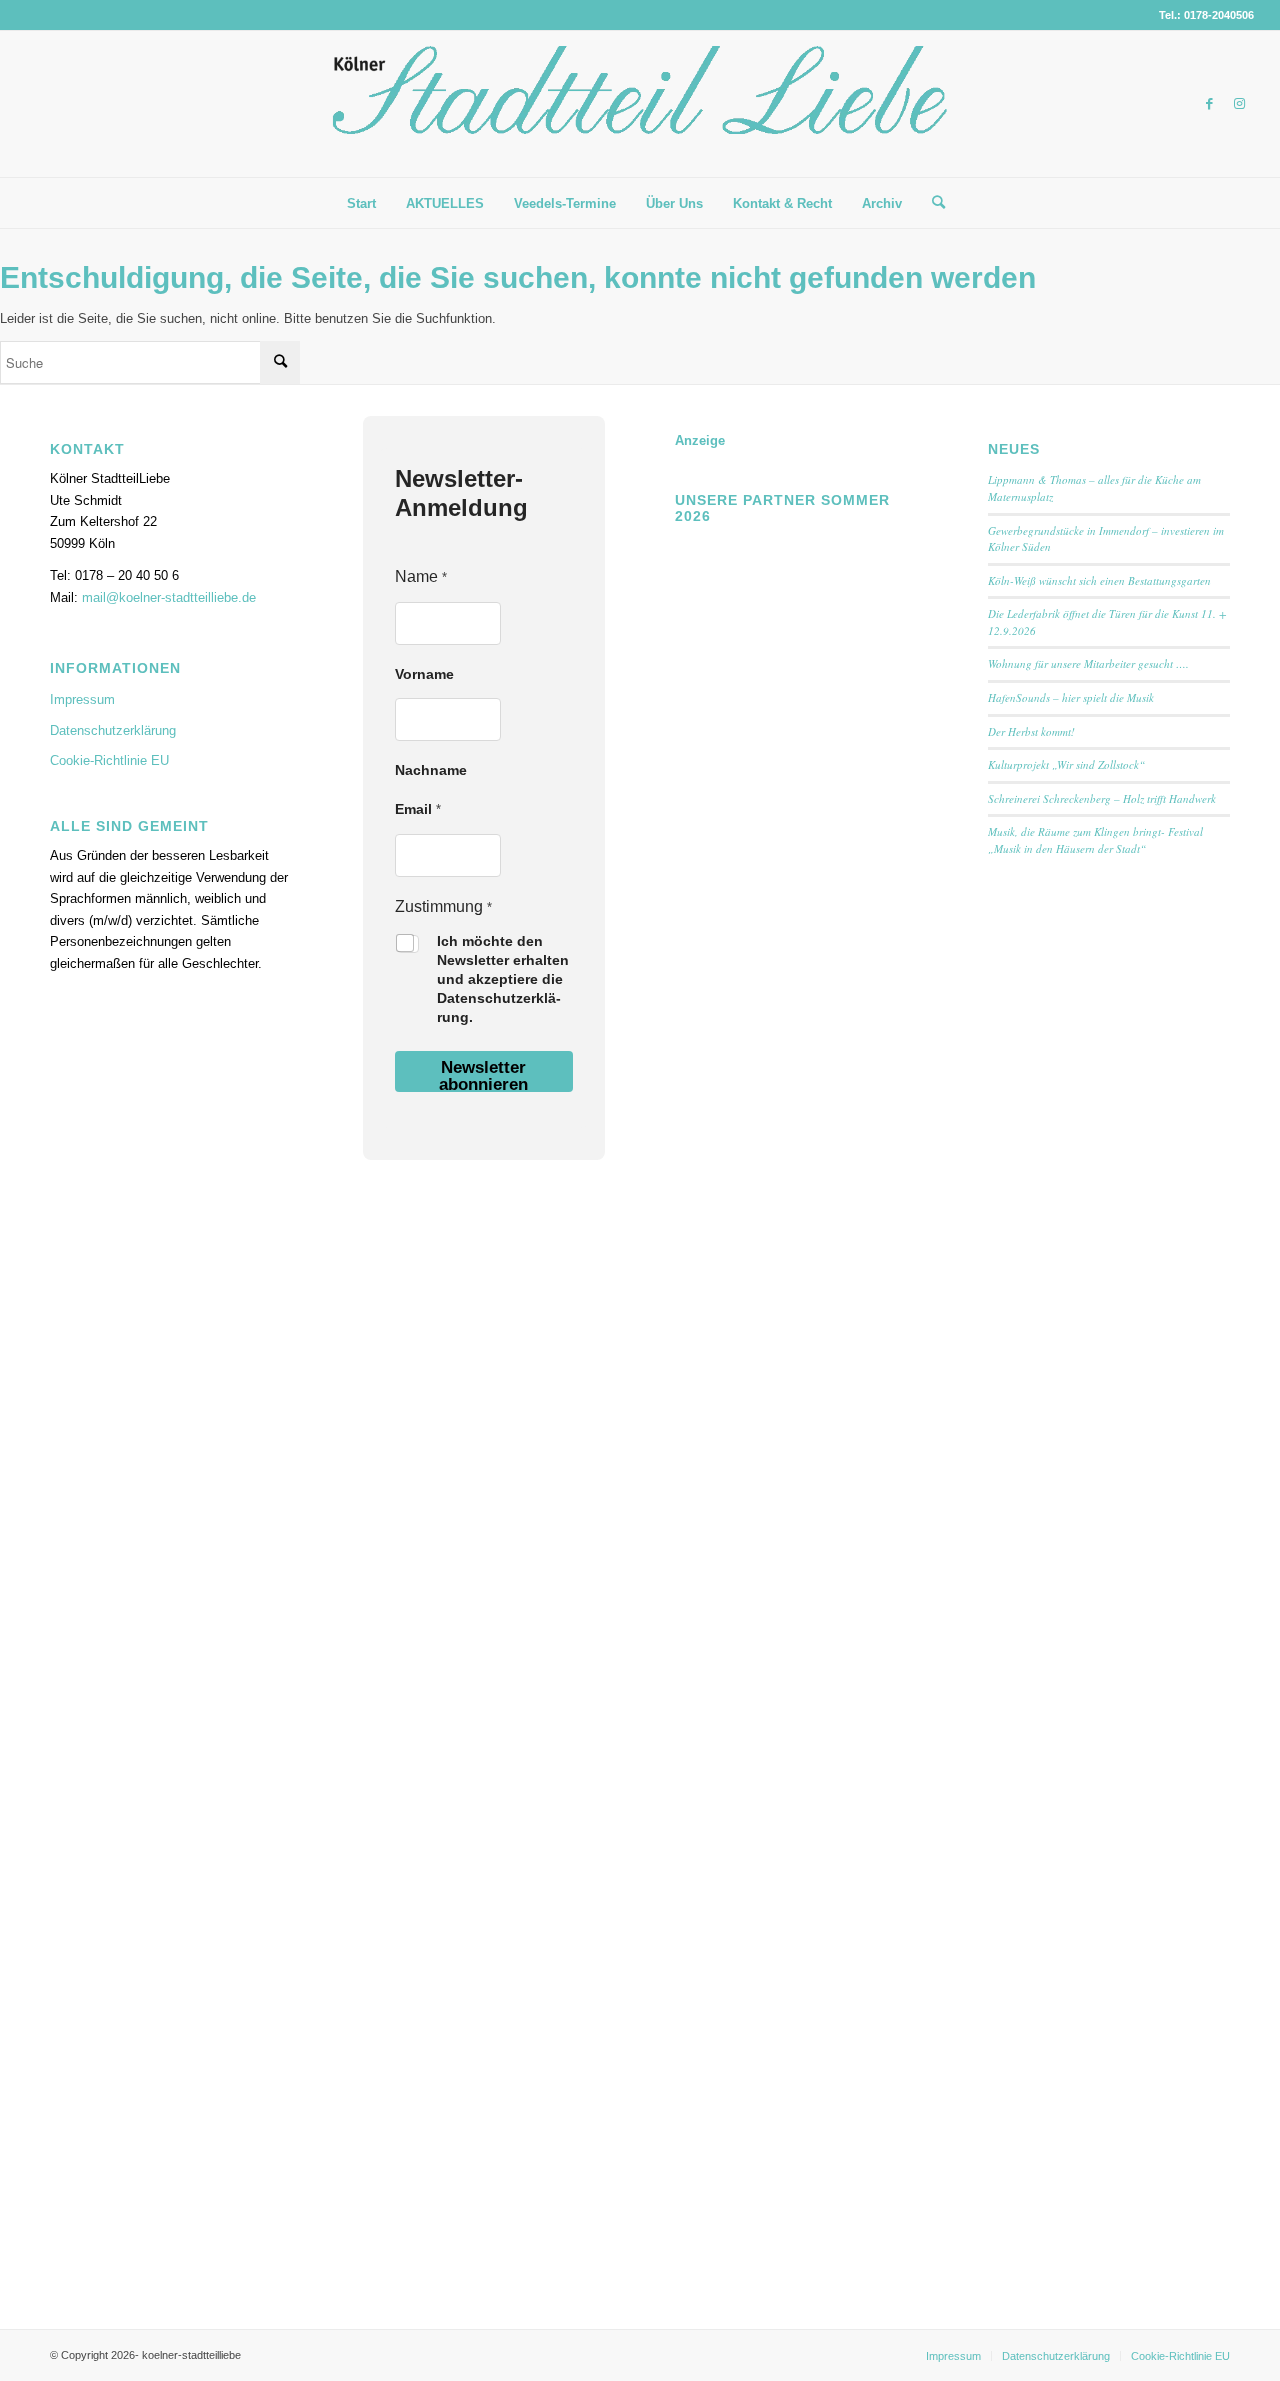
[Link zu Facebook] (1209, 104)
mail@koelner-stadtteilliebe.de (169, 597)
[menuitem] (361, 204)
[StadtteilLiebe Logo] (640, 119)
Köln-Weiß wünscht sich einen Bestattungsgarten (1099, 580)
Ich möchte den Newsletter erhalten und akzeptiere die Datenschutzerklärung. (503, 979)
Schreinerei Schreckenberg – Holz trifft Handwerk (1102, 798)
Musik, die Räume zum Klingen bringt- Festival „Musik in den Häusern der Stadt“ (1095, 840)
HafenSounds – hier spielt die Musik (1071, 697)
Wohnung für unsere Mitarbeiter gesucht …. (1088, 663)
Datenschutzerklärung (113, 730)
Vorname (424, 674)
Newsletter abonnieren (483, 1075)
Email (418, 809)
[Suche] (932, 203)
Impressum (82, 699)
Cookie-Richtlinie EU (109, 760)
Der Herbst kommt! (1031, 731)
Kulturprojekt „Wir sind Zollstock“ (1066, 764)
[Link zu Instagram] (1239, 104)
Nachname (431, 770)
